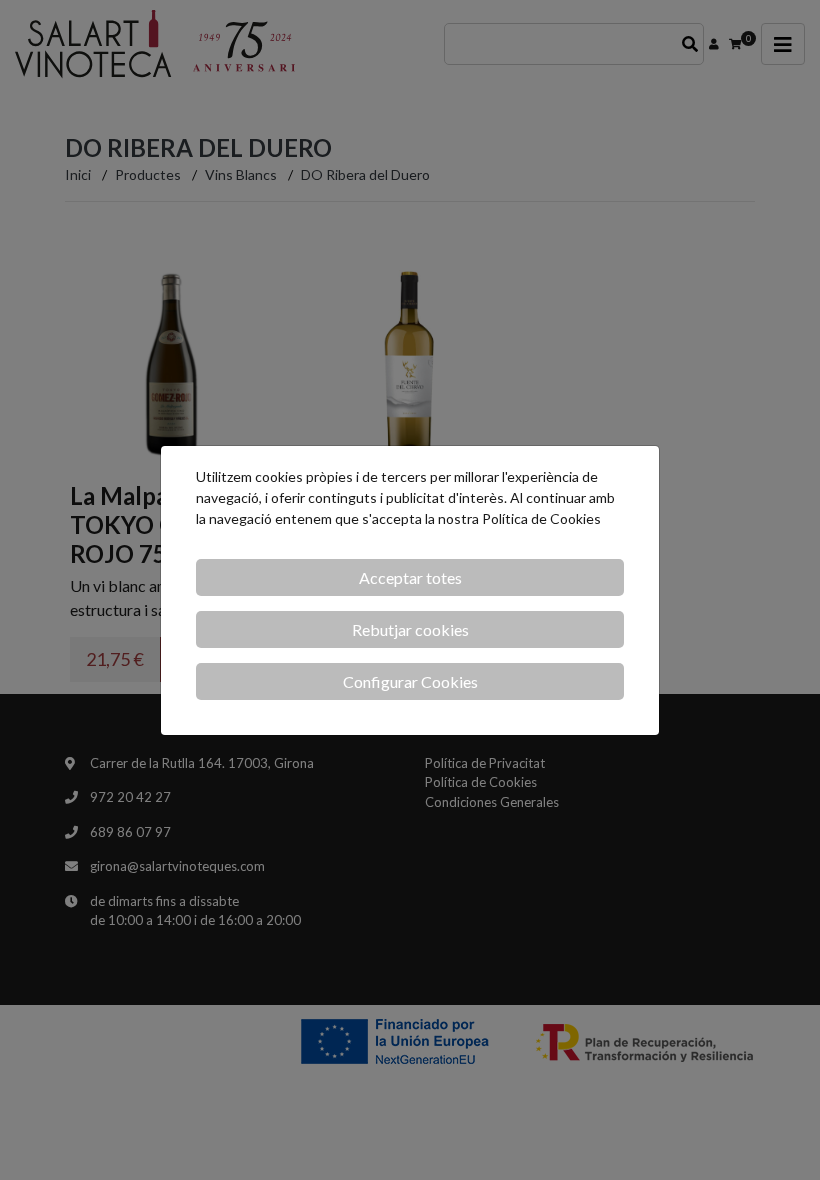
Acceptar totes (410, 577)
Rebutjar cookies (410, 629)
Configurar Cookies (410, 681)
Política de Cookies (541, 518)
